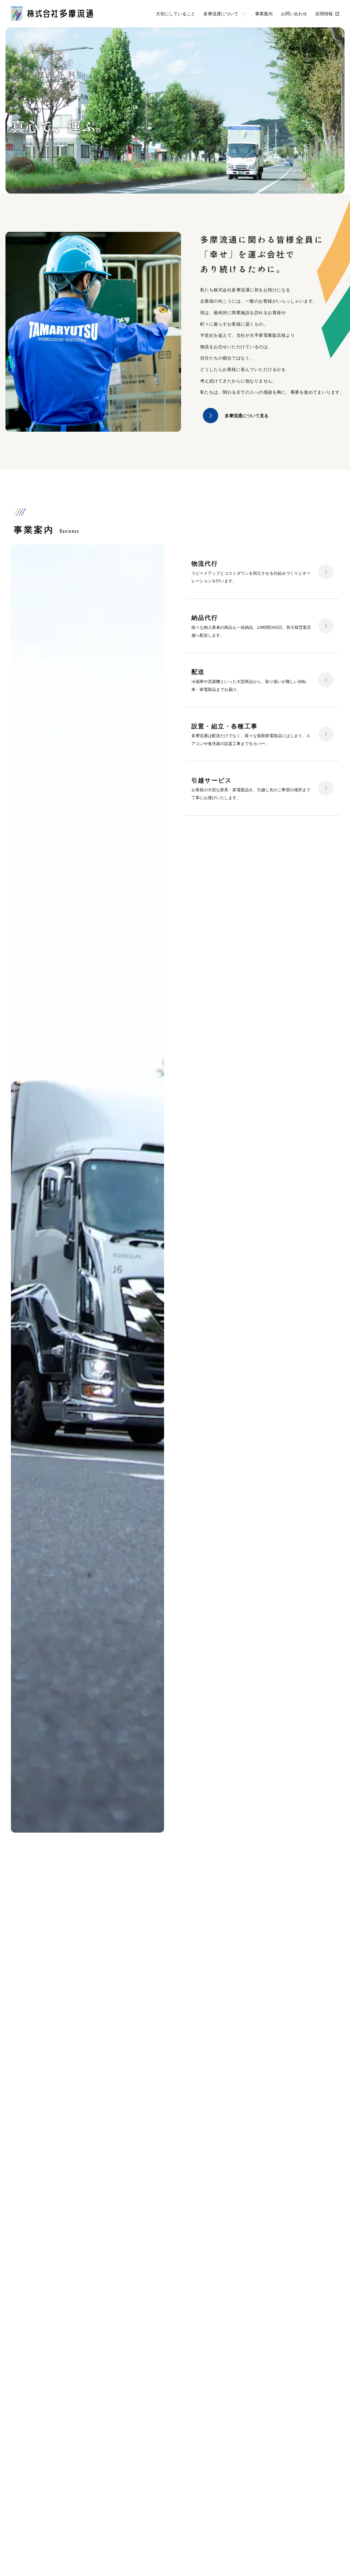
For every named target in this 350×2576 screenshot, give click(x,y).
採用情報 (324, 14)
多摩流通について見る (247, 416)
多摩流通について (221, 14)
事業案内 (264, 14)
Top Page (338, 2555)
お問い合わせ (294, 14)
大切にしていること (176, 14)
